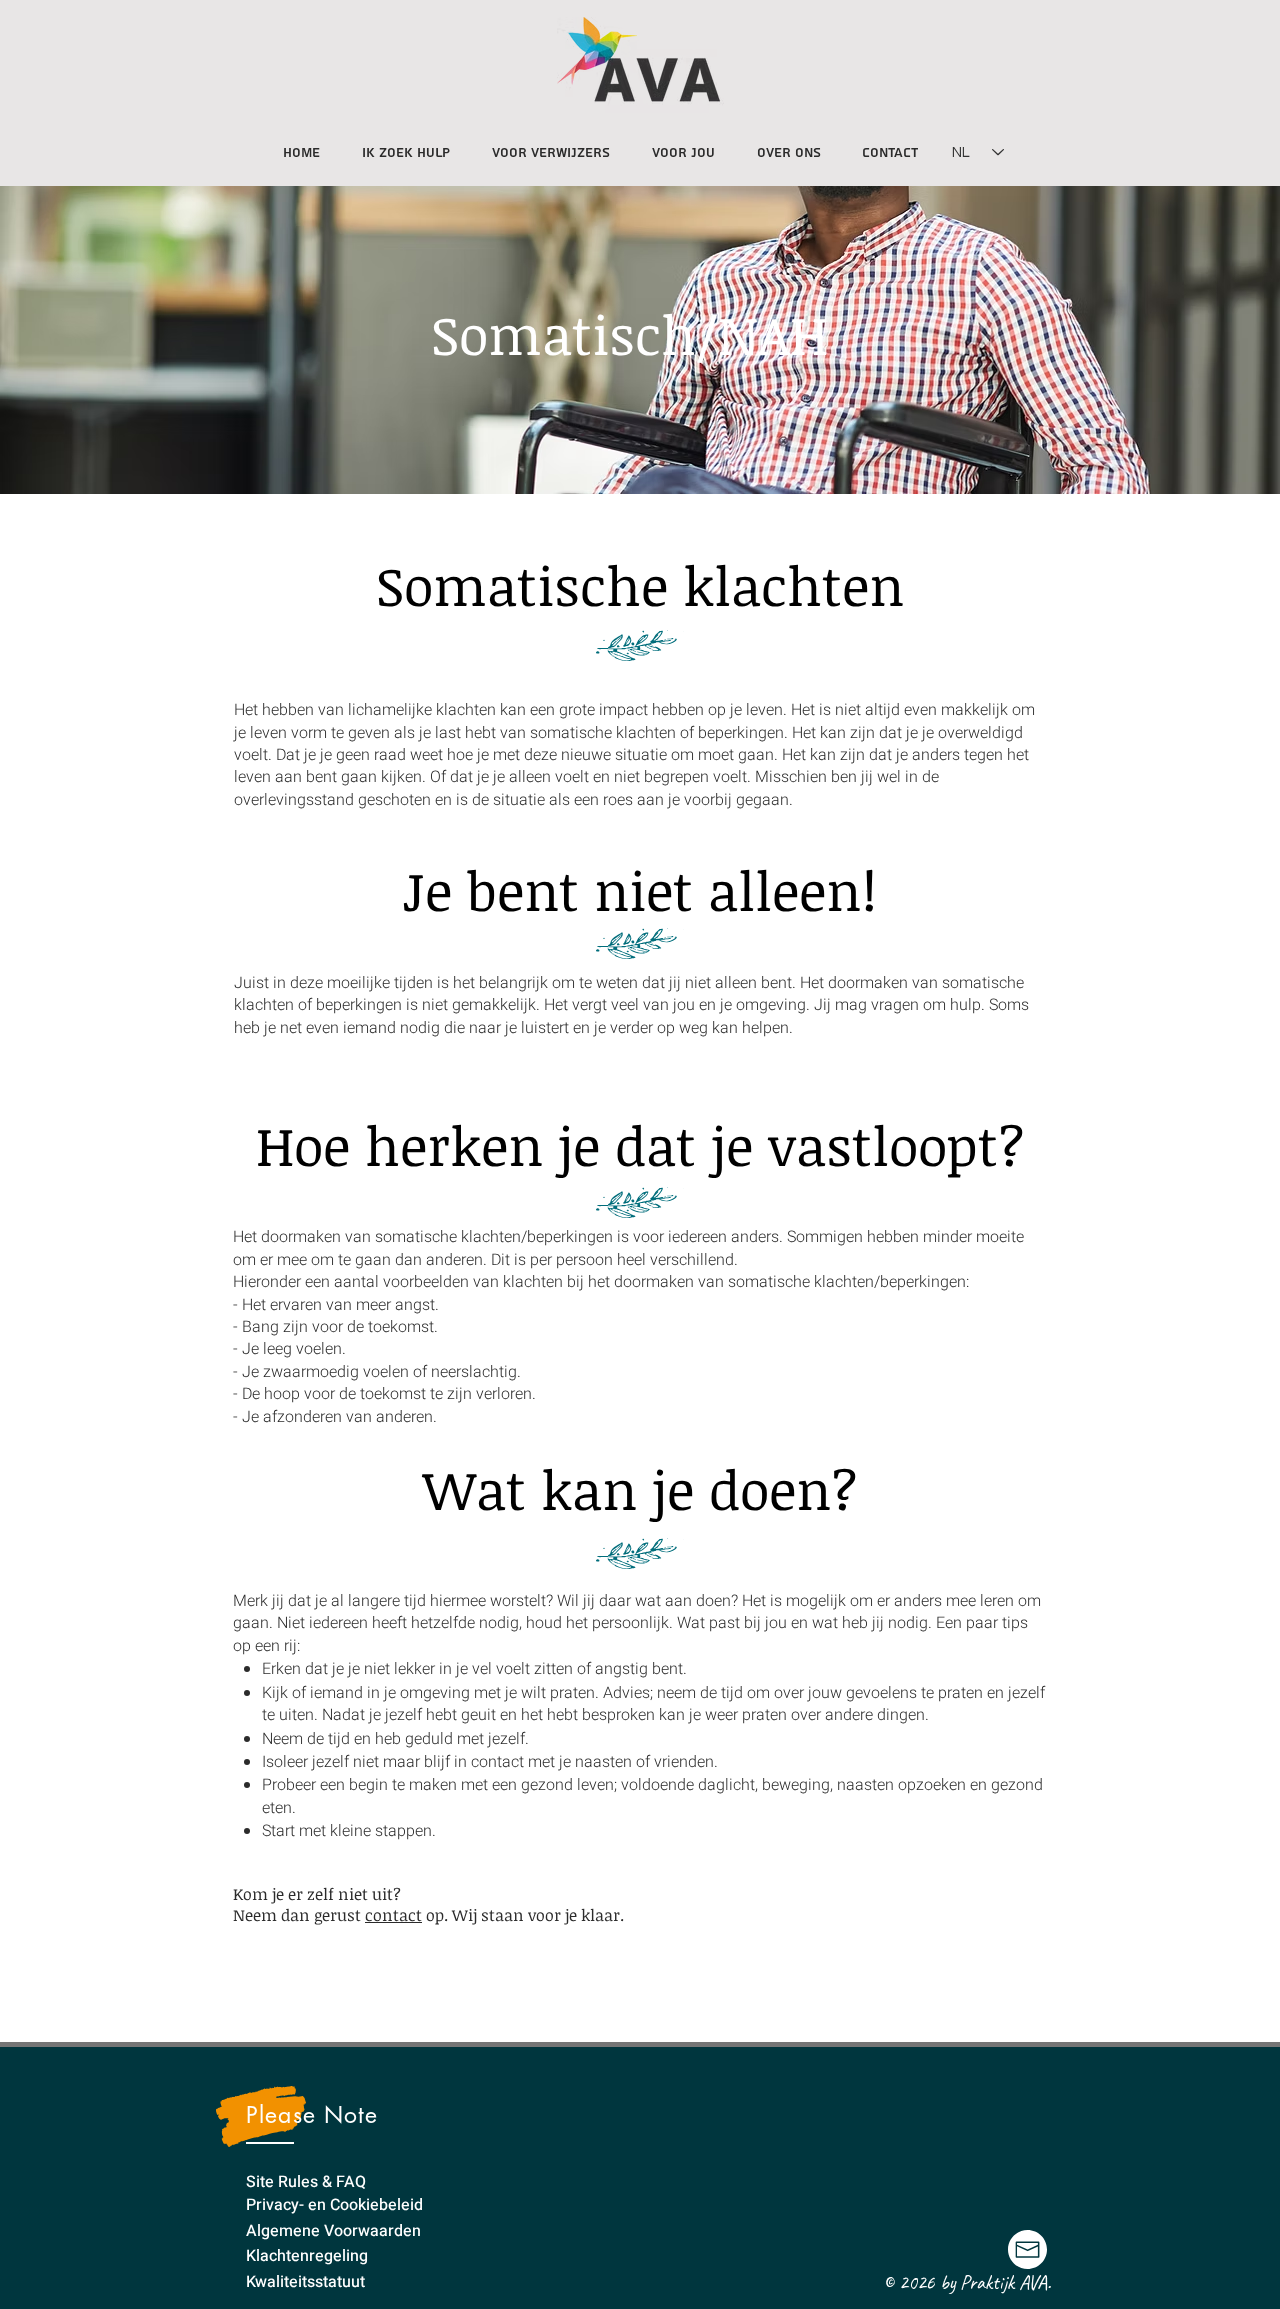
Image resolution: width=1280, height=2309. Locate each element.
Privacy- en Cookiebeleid (334, 2205)
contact (393, 1915)
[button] (683, 144)
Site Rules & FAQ (306, 2182)
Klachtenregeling (307, 2256)
